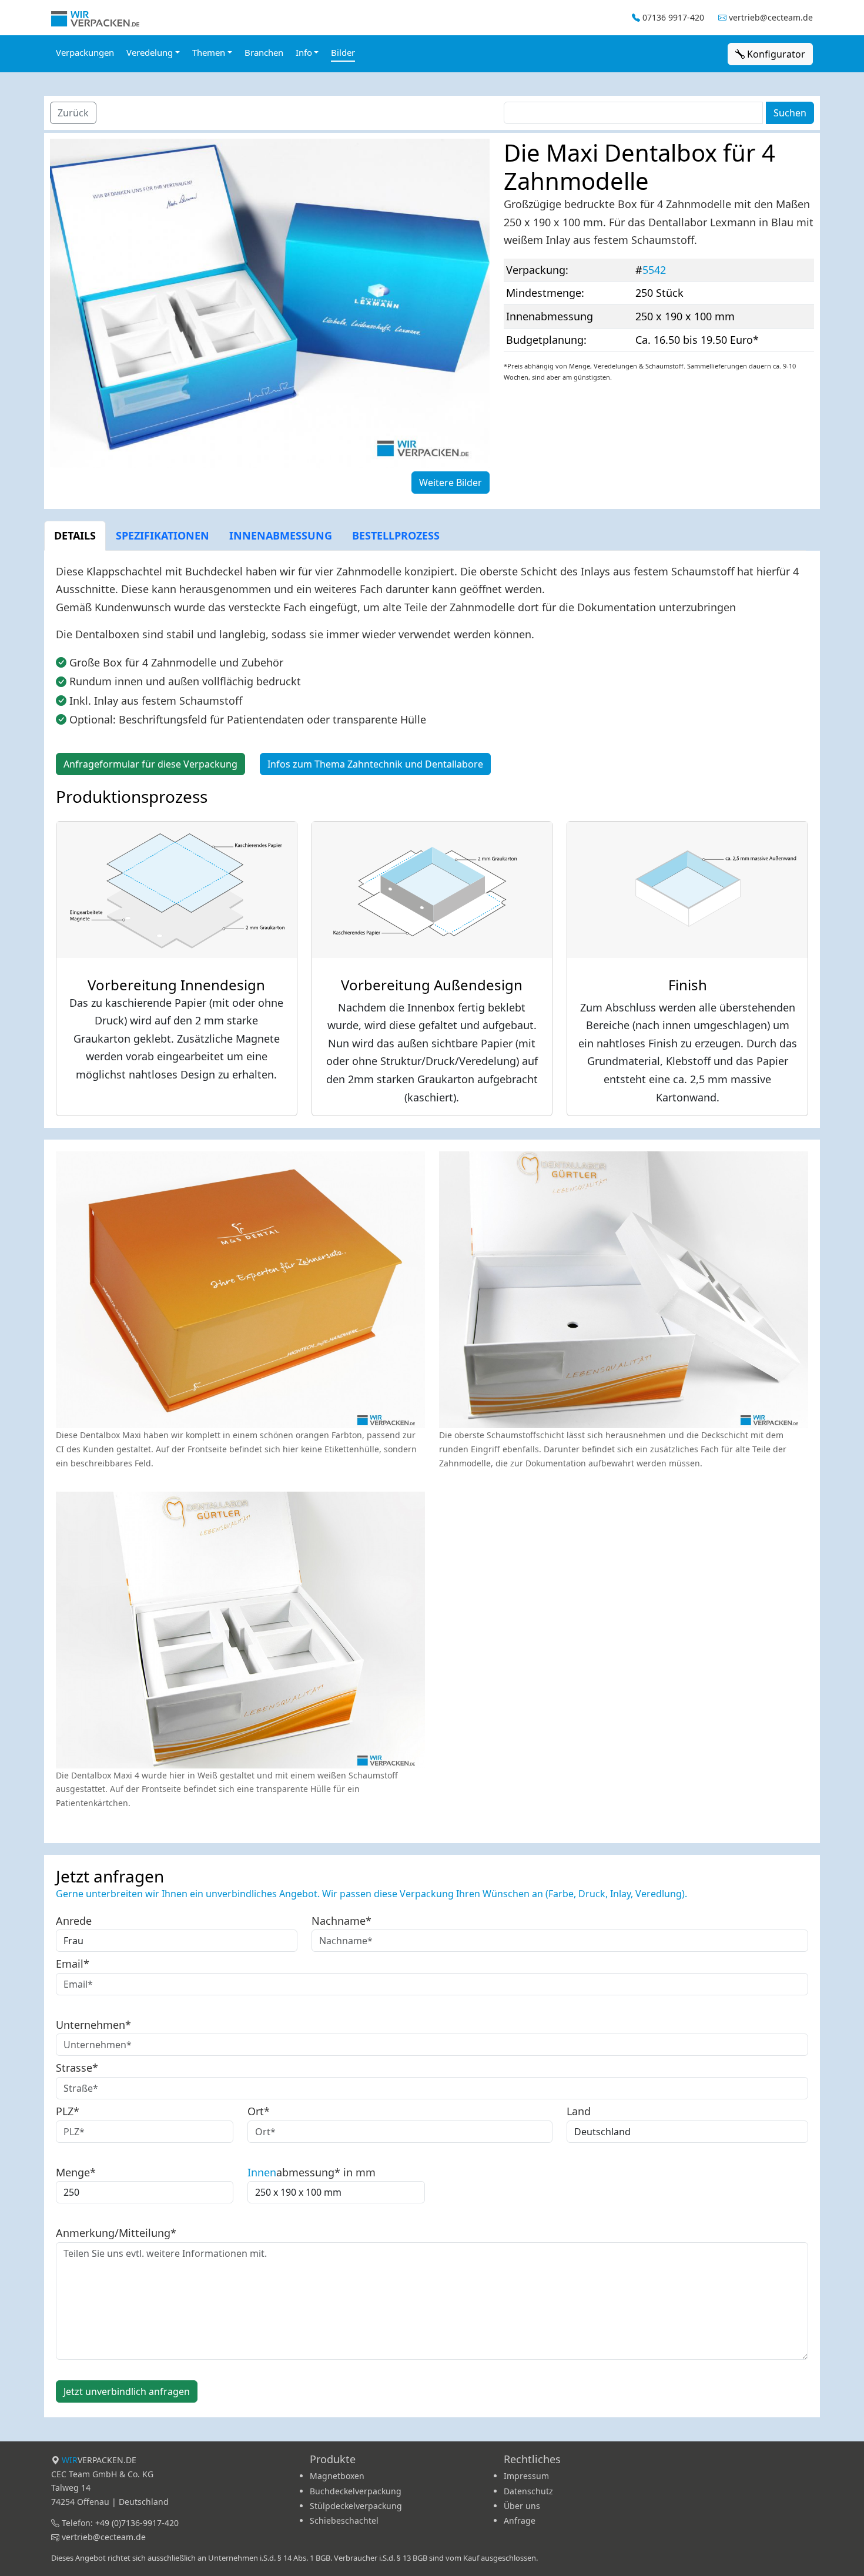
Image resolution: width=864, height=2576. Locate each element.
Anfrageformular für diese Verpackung (150, 764)
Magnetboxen (337, 2476)
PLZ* (68, 2111)
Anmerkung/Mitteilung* (116, 2233)
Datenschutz (528, 2491)
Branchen (264, 52)
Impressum (526, 2476)
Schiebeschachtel (344, 2520)
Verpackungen (85, 52)
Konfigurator (775, 54)
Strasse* (77, 2068)
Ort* (259, 2111)
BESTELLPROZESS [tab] (396, 535)
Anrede (74, 1921)
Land (579, 2111)
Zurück (73, 113)
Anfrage (520, 2520)
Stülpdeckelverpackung (356, 2506)
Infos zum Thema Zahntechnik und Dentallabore (375, 764)
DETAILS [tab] (75, 535)
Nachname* (341, 1921)
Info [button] (304, 52)
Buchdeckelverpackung (356, 2491)
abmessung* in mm (312, 2172)
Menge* (76, 2172)
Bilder (343, 52)
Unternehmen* (93, 2025)
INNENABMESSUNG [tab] (281, 535)
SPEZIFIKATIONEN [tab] (163, 535)
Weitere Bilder (451, 483)
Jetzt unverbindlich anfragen (127, 2391)
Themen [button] (209, 52)
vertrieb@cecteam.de (771, 17)
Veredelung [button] (150, 52)
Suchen (790, 113)
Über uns (522, 2506)
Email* (73, 1964)
